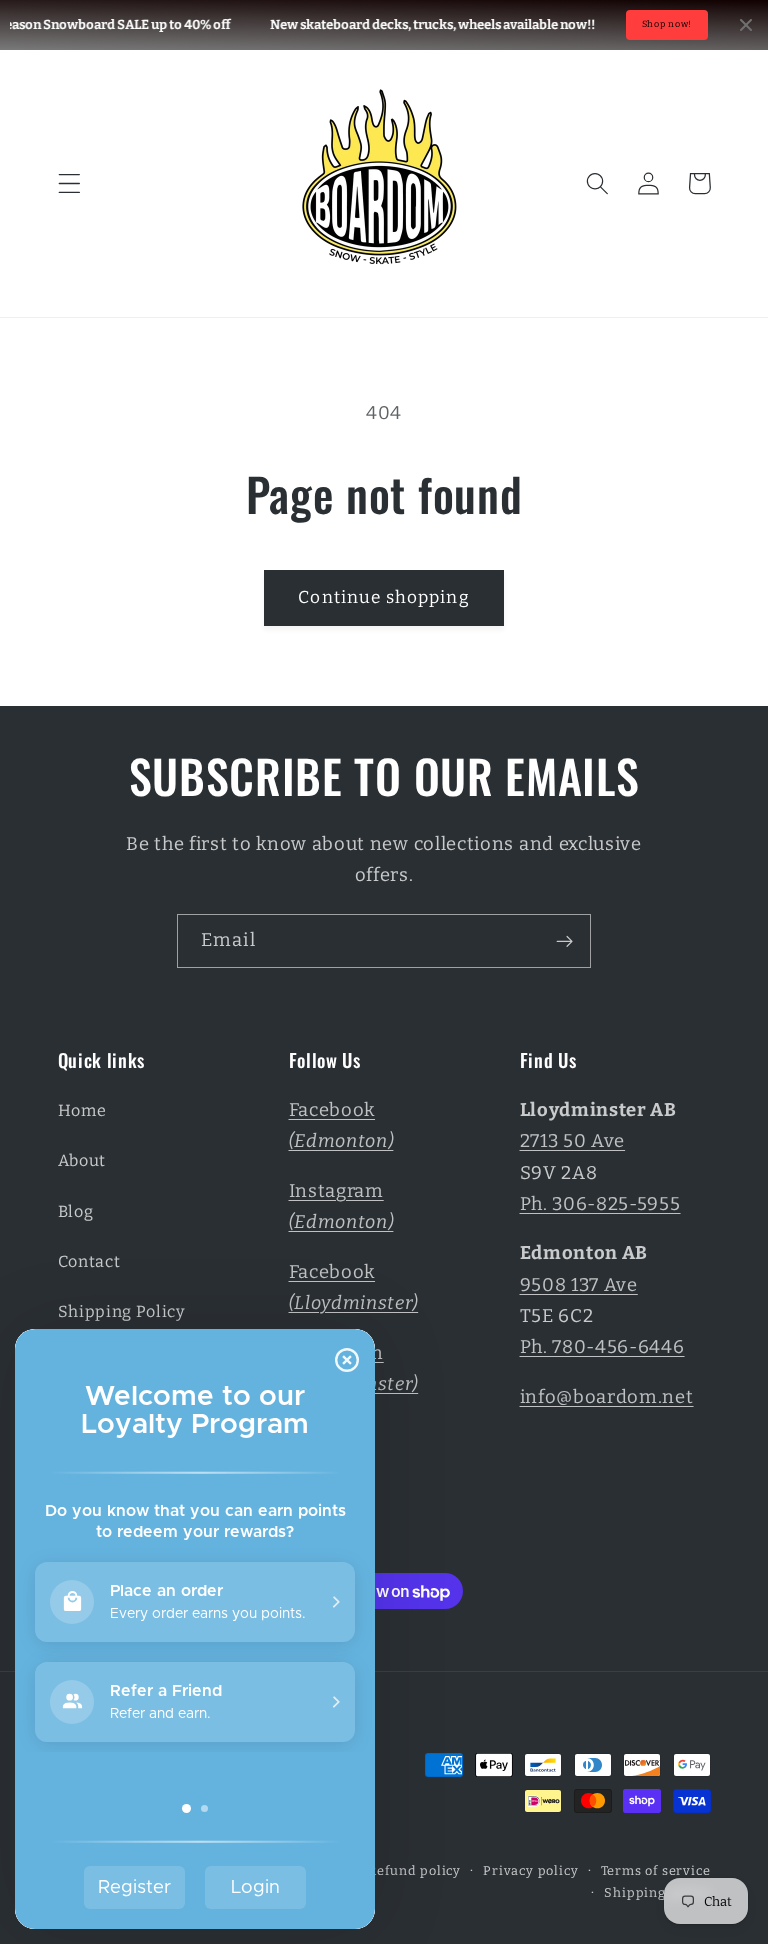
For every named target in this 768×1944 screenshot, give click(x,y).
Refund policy (414, 1870)
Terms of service (656, 1870)
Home (82, 1110)
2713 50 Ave (573, 1141)
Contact (89, 1261)
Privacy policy (530, 1870)
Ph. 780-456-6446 (602, 1347)
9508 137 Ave (579, 1285)
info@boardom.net (607, 1397)
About (82, 1160)
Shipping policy (657, 1892)
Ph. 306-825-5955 (600, 1204)
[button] (69, 183)
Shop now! (667, 24)
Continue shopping (384, 597)
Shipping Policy (122, 1311)
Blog (76, 1211)
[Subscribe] (564, 941)
